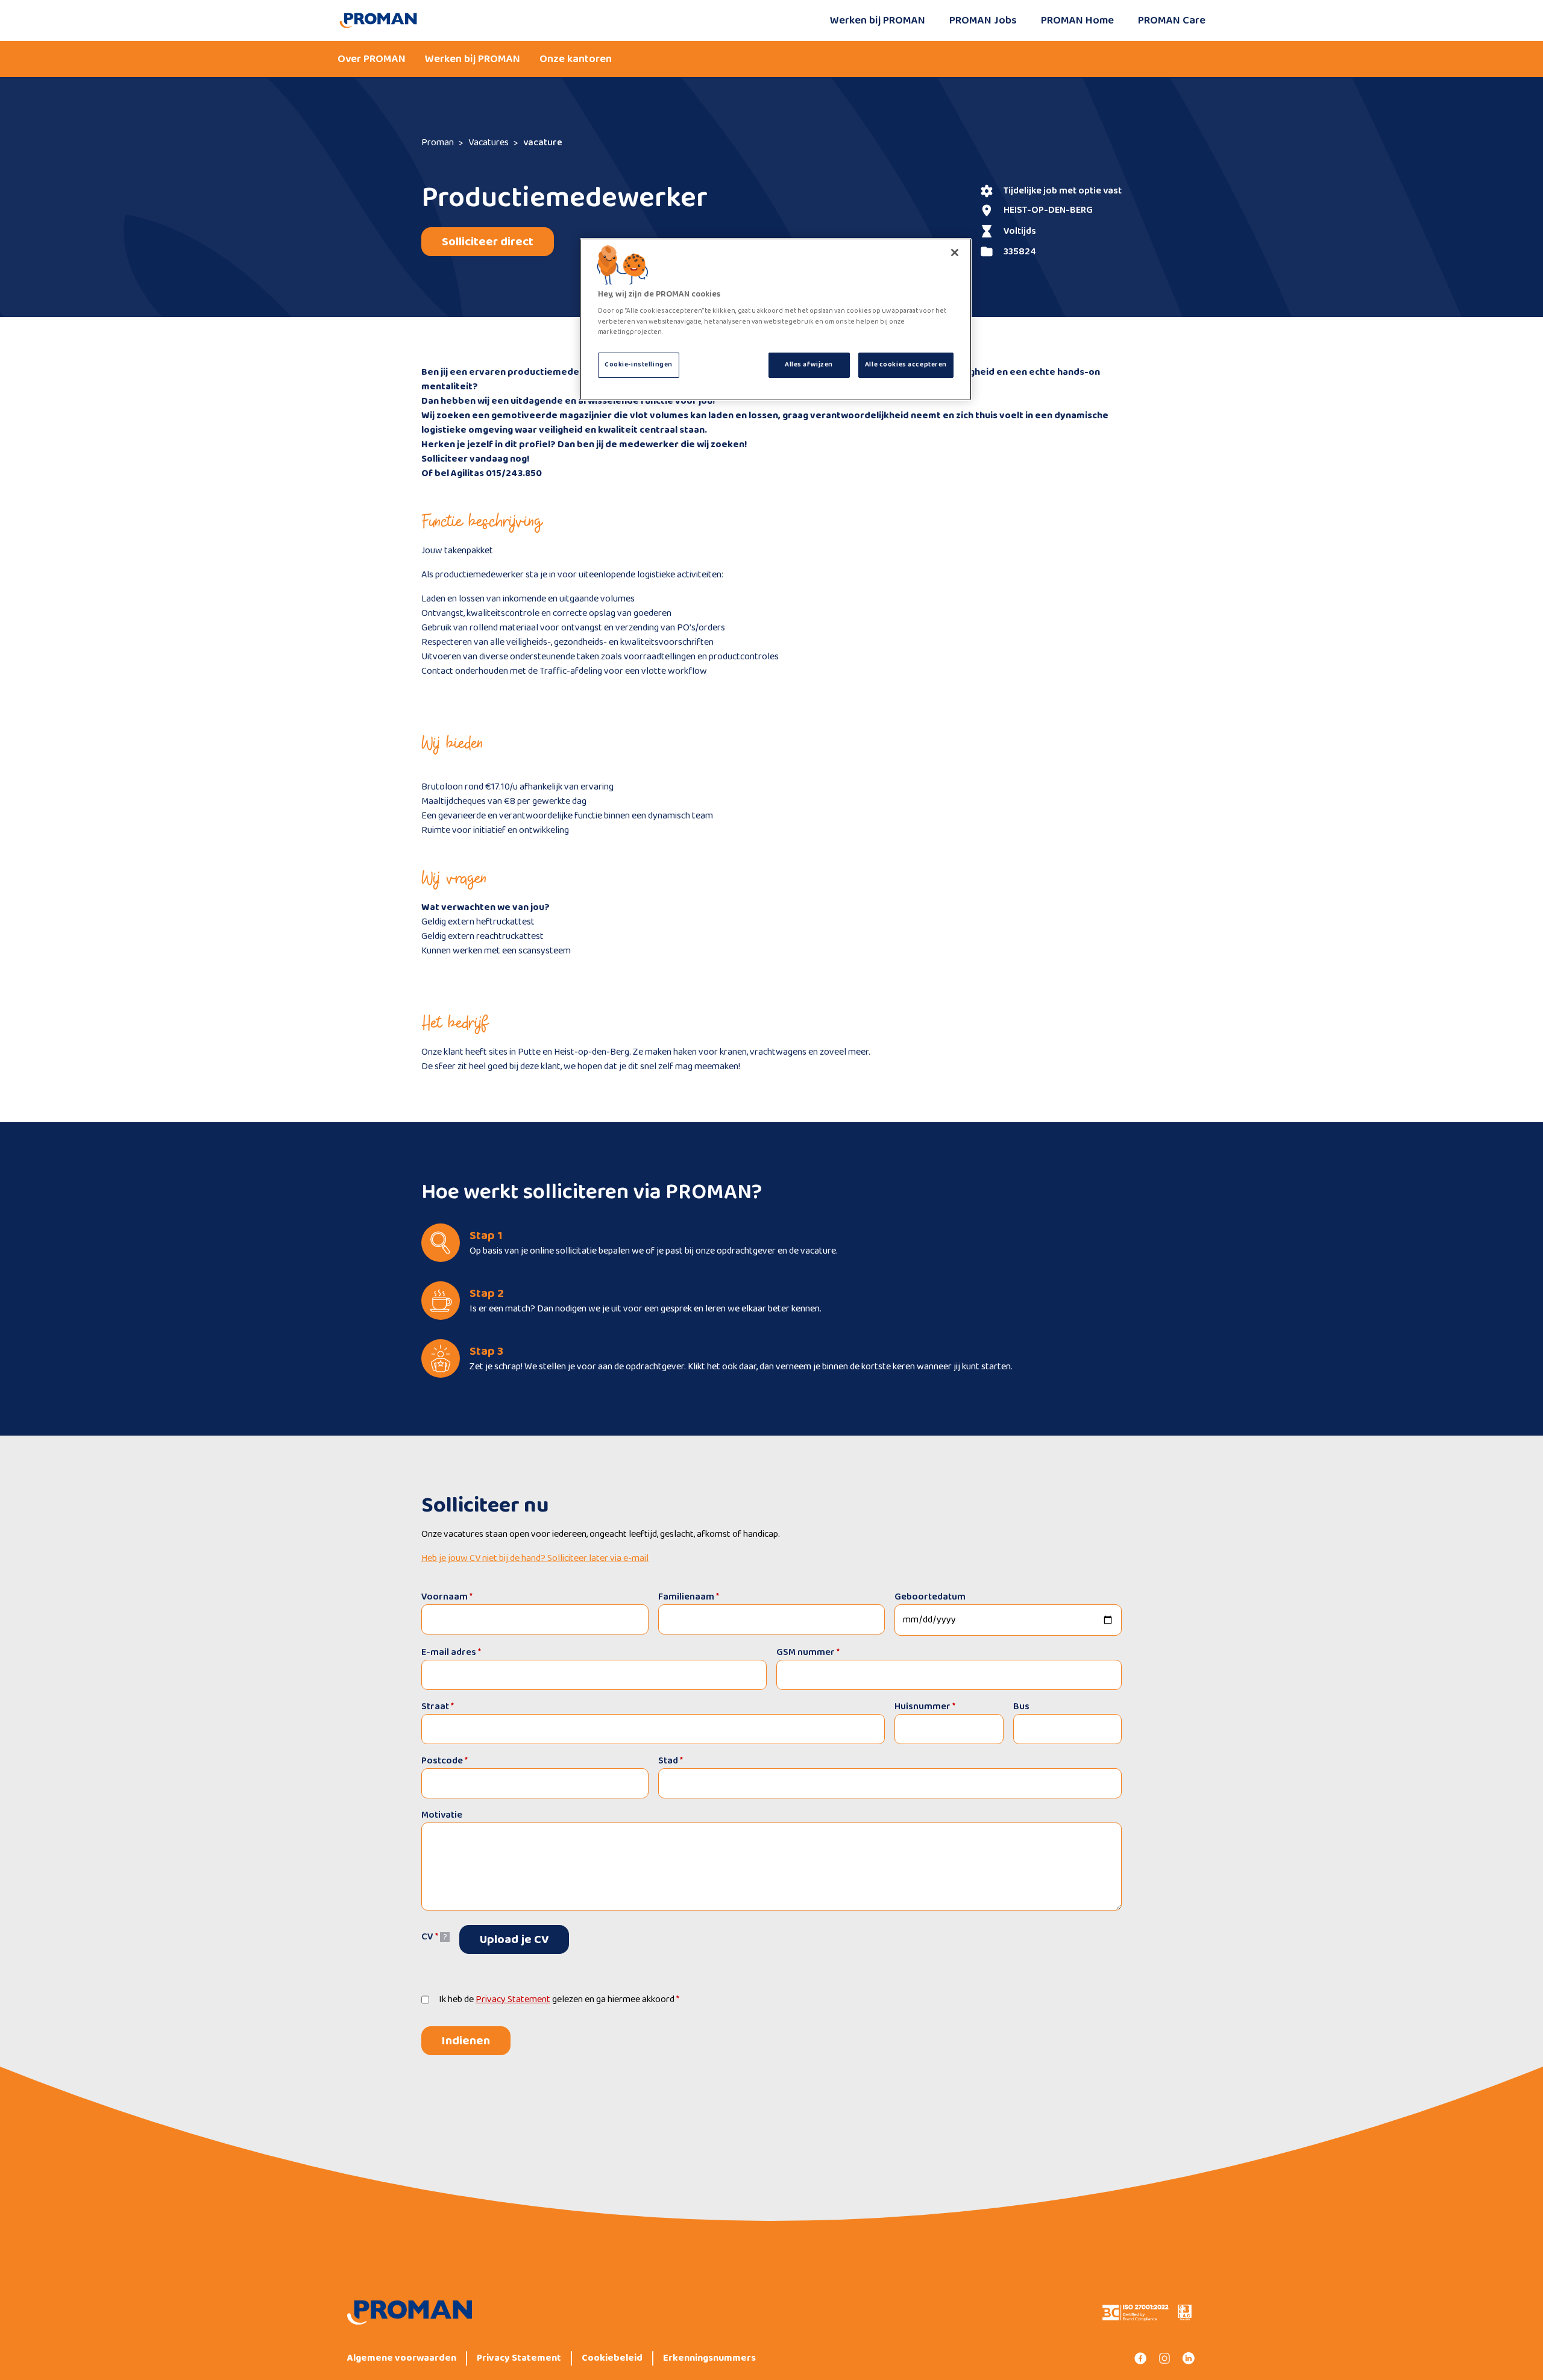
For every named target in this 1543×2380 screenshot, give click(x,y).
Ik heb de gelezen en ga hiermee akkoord (559, 2000)
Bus (1021, 1707)
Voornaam (447, 1597)
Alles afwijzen (809, 365)
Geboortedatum (930, 1597)
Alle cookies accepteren (906, 365)
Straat (438, 1707)
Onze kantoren (576, 59)
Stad (671, 1761)
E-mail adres (451, 1652)
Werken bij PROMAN (878, 20)
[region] (776, 319)
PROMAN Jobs (983, 20)
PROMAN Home (1077, 20)
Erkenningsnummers (709, 2358)
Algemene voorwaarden (402, 2358)
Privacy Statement (513, 1999)
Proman (438, 143)
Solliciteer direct (488, 242)
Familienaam (689, 1597)
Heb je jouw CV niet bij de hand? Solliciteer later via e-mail (535, 1559)
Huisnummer (925, 1707)
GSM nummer (808, 1652)
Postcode (445, 1761)
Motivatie (442, 1815)
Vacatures (489, 143)
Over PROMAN (372, 59)
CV (430, 1937)
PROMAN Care (1172, 20)
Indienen (466, 2041)
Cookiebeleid (612, 2358)
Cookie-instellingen (639, 365)
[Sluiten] (955, 253)
